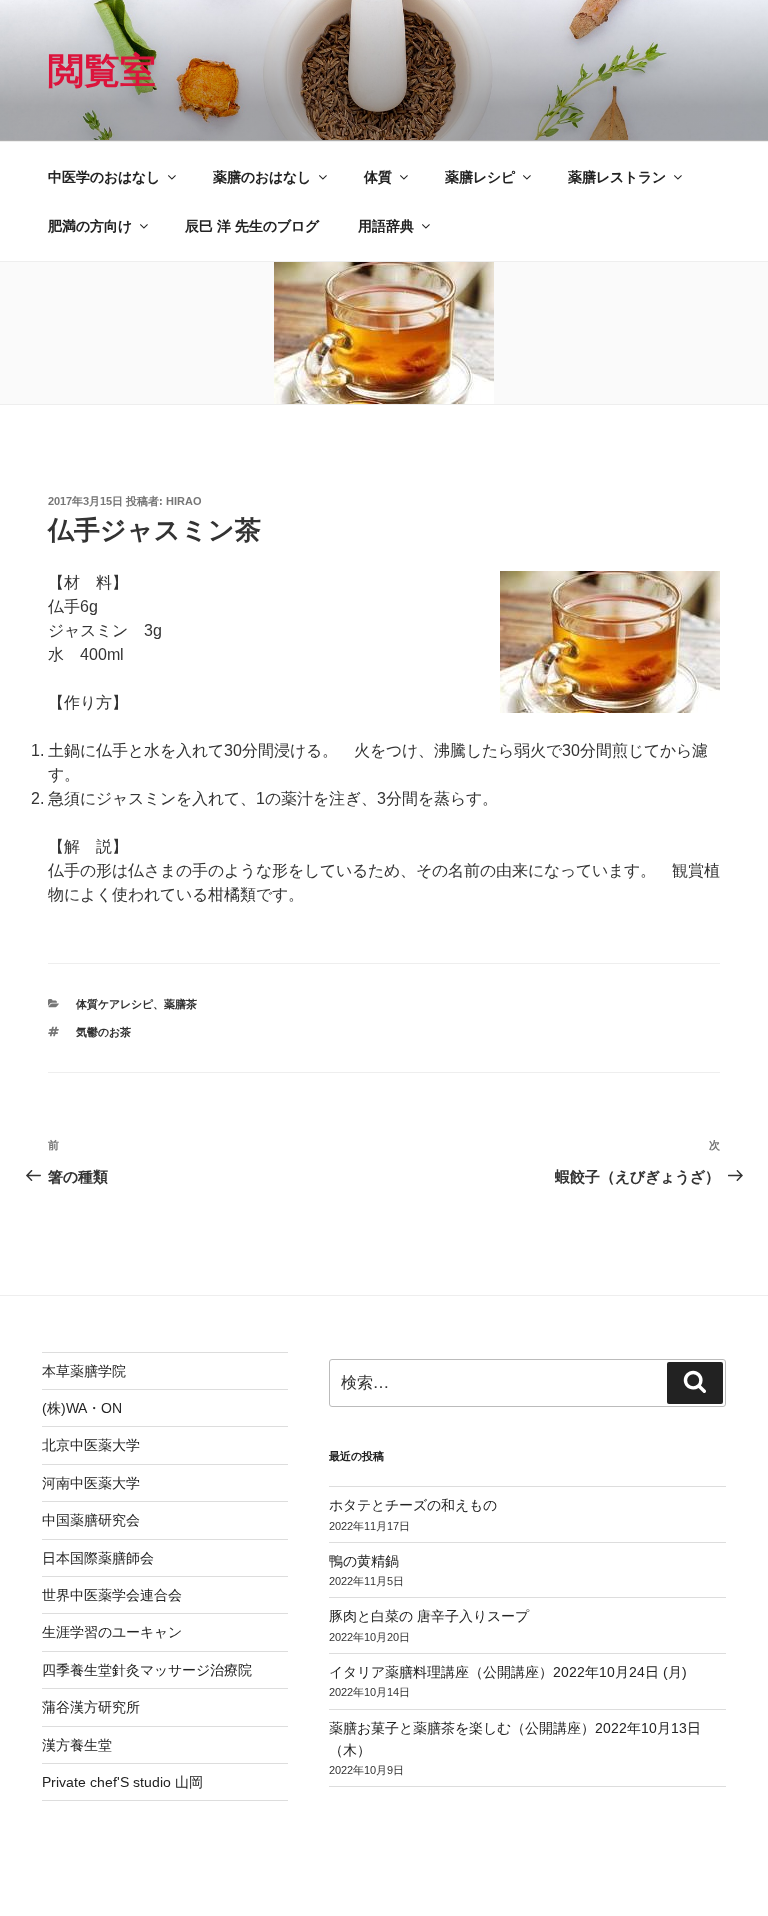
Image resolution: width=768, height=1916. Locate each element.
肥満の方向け (90, 226)
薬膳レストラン (617, 177)
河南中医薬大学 (91, 1483)
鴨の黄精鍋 (364, 1561)
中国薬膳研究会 (91, 1520)
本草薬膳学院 (84, 1371)
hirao (184, 501)
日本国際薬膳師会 (98, 1558)
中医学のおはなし (104, 177)
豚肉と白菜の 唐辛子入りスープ (429, 1616)
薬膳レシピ (480, 177)
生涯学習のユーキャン (112, 1632)
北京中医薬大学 (91, 1445)
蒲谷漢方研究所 (91, 1707)
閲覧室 (102, 70)
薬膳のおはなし (262, 177)
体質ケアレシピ (114, 1004)
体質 (378, 177)
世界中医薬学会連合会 (112, 1595)
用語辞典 (386, 226)
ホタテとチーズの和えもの (413, 1505)
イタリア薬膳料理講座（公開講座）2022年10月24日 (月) (508, 1672)
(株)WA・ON (82, 1408)
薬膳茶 (180, 1004)
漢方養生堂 (77, 1745)
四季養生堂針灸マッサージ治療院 (147, 1670)
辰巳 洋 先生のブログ (252, 226)
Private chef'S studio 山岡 (122, 1782)
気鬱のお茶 (103, 1032)
